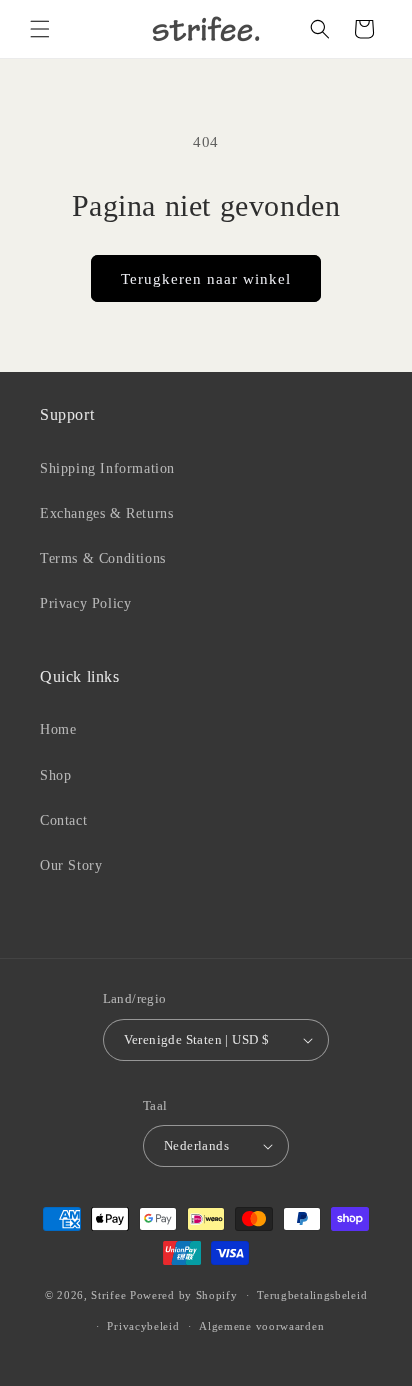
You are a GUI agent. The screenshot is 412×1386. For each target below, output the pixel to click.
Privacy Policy (85, 603)
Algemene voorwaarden (261, 1326)
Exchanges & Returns (106, 513)
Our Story (71, 865)
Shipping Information (107, 468)
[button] (40, 29)
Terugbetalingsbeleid (312, 1295)
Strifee (108, 1295)
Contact (63, 820)
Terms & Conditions (103, 558)
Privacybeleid (143, 1326)
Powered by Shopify (184, 1295)
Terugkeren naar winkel (206, 279)
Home (58, 729)
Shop (55, 775)
